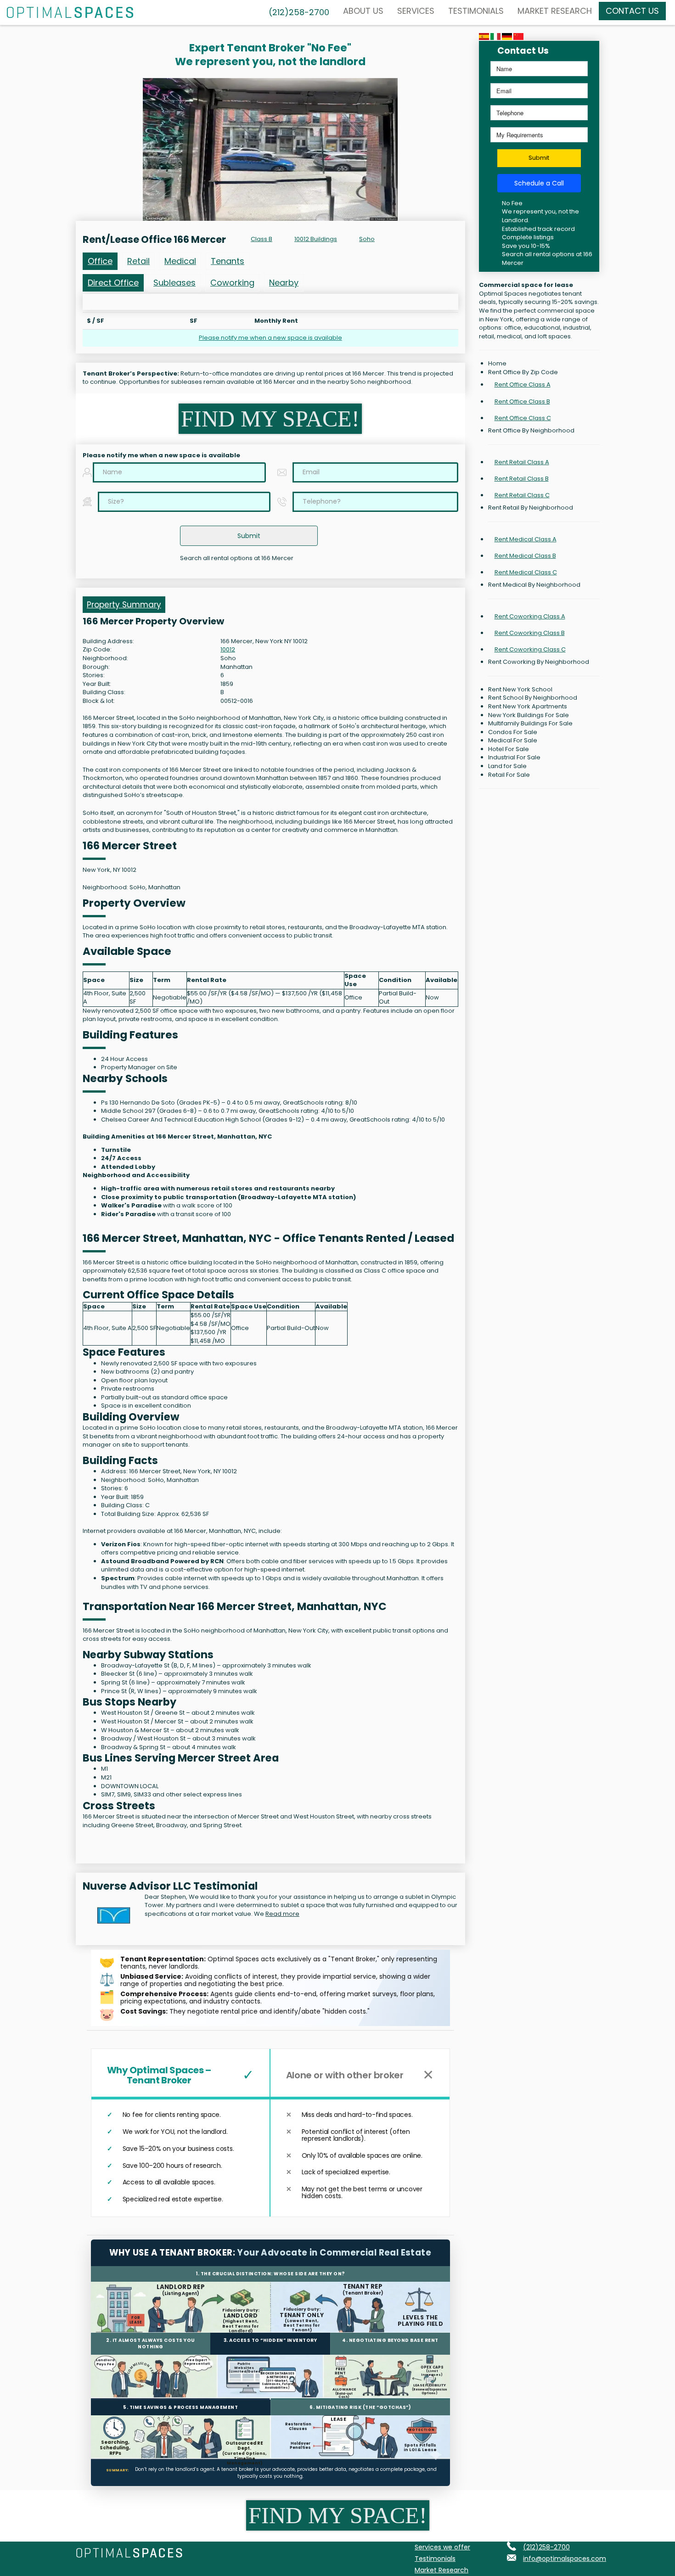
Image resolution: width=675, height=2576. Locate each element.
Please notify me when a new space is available (161, 455)
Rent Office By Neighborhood (531, 431)
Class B (262, 239)
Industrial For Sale (514, 758)
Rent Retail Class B (522, 479)
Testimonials (476, 11)
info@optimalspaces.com (565, 2559)
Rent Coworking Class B (530, 633)
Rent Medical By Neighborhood (534, 585)
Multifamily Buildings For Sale (530, 724)
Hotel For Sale (509, 749)
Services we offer (442, 2547)
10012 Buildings (316, 239)
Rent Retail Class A (522, 462)
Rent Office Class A (523, 384)
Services (416, 11)
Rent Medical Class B (525, 556)
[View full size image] (270, 149)
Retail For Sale (509, 775)
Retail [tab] (138, 261)
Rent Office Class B (522, 401)
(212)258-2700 (546, 2547)
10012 (228, 650)
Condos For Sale (513, 732)
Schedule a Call (539, 183)
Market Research (555, 11)
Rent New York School (520, 690)
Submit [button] (249, 536)
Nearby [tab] (284, 283)
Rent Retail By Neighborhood (531, 508)
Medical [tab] (180, 261)
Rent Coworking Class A (530, 616)
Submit (539, 158)
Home (497, 364)
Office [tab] (100, 261)
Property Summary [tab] (124, 605)
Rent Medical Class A (526, 539)
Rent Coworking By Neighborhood (539, 662)
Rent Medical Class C (526, 572)
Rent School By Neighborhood (533, 698)
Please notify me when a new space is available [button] (270, 338)
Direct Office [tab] (113, 283)
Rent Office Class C (523, 418)
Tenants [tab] (228, 261)
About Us (363, 11)
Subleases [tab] (174, 283)
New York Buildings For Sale (529, 715)
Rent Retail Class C (522, 495)
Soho (367, 239)
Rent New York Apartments (528, 707)
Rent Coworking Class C (530, 649)
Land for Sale (507, 766)
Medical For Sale (513, 741)
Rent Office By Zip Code (523, 372)
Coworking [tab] (232, 283)
